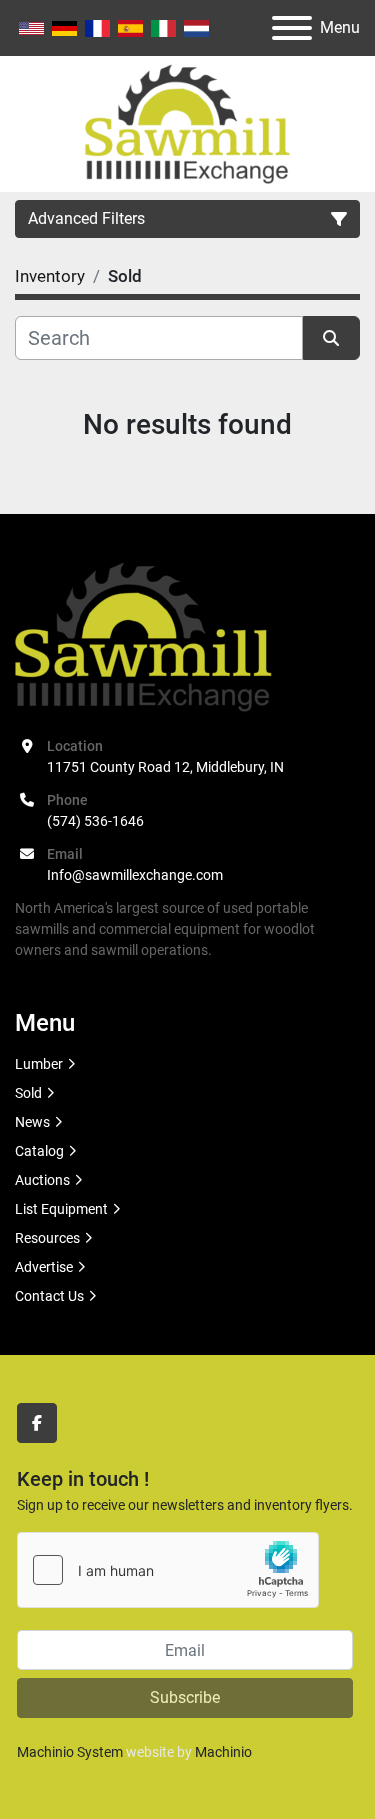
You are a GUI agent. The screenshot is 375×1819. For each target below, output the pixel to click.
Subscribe (185, 1697)
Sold (28, 1093)
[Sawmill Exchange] (143, 636)
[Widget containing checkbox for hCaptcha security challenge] (168, 1570)
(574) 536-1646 (95, 821)
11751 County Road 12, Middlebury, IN (165, 767)
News (32, 1122)
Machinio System (70, 1752)
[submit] (332, 338)
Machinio (223, 1752)
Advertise (44, 1267)
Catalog (39, 1151)
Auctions (42, 1180)
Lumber (39, 1064)
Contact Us (49, 1296)
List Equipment (61, 1209)
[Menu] (292, 28)
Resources (47, 1238)
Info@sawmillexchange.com (135, 875)
